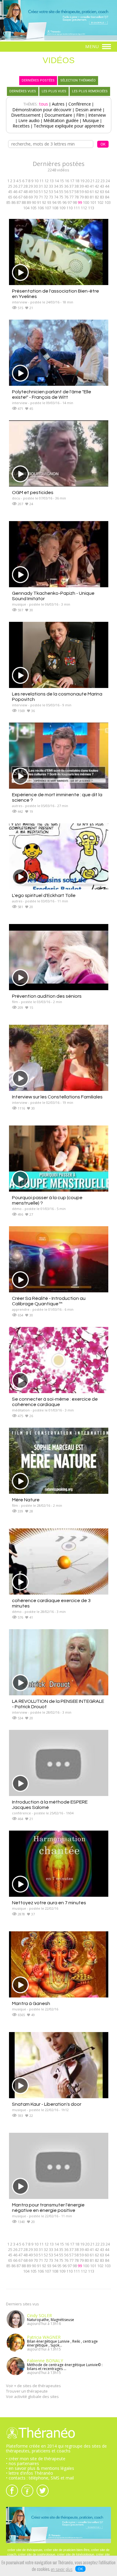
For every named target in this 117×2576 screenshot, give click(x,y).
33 (51, 186)
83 (102, 197)
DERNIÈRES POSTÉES (38, 80)
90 (34, 202)
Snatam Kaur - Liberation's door (47, 2104)
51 (41, 192)
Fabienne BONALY (45, 2361)
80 (87, 197)
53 (51, 192)
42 (97, 186)
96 (64, 202)
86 (13, 202)
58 (76, 192)
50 (36, 192)
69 (31, 197)
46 (15, 192)
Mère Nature (26, 1500)
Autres (58, 104)
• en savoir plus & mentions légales (40, 2468)
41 (92, 186)
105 (33, 208)
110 (69, 208)
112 (84, 208)
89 (29, 202)
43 (102, 186)
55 (61, 192)
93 (49, 202)
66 (15, 197)
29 (31, 186)
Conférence (80, 104)
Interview (97, 115)
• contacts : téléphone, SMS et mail (40, 2478)
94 (54, 202)
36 (66, 186)
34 (56, 186)
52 (46, 192)
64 (107, 192)
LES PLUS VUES (54, 91)
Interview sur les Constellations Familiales (57, 1097)
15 (62, 181)
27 (20, 186)
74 (56, 197)
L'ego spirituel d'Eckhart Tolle (44, 895)
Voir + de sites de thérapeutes (33, 2386)
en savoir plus (62, 2570)
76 (66, 197)
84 (107, 197)
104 (26, 208)
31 (41, 186)
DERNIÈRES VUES (23, 91)
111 (77, 208)
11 (41, 181)
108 (55, 208)
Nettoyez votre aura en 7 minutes (49, 1903)
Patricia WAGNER (44, 2337)
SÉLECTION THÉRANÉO (78, 80)
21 (92, 181)
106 (41, 208)
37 (71, 186)
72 (46, 197)
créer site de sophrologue (37, 2554)
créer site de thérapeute (25, 2550)
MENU (93, 46)
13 (52, 181)
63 (102, 192)
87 (19, 202)
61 (92, 192)
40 (87, 186)
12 (46, 181)
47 (20, 192)
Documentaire (58, 115)
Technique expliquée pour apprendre (69, 126)
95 (59, 202)
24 (108, 181)
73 (51, 197)
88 (24, 202)
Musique (91, 120)
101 (93, 202)
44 (107, 186)
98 (75, 202)
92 (44, 202)
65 (10, 197)
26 (15, 186)
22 (97, 181)
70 (36, 197)
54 (56, 192)
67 (20, 197)
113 (91, 208)
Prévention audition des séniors (47, 996)
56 (66, 192)
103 (108, 202)
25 (10, 186)
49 (31, 192)
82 (97, 197)
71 (41, 197)
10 (36, 181)
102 (100, 202)
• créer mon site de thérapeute (36, 2459)
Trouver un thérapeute (27, 2391)
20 (87, 181)
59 (82, 192)
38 (76, 186)
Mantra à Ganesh (31, 2003)
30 (36, 186)
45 (10, 192)
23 (103, 181)
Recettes (21, 126)
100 (86, 202)
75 (61, 197)
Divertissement (26, 115)
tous (44, 104)
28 (25, 186)
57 (71, 192)
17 (72, 181)
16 (67, 181)
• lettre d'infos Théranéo (30, 2473)
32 (46, 186)
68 (25, 197)
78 (76, 197)
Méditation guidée (61, 120)
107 (48, 208)
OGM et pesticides (33, 493)
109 (62, 208)
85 (8, 202)
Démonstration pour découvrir (42, 110)
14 (57, 181)
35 (61, 186)
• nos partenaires (22, 2463)
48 (25, 192)
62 (97, 192)
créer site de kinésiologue (76, 2554)
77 (71, 197)
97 (70, 202)
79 (82, 197)
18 (77, 181)
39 (82, 186)
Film (80, 115)
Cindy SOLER (39, 2315)
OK (80, 2569)
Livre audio (29, 120)
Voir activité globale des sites (32, 2396)
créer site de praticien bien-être (67, 2550)
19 (82, 181)
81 (92, 197)
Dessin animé (88, 110)
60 (87, 192)
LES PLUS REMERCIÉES (90, 91)
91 (39, 202)
